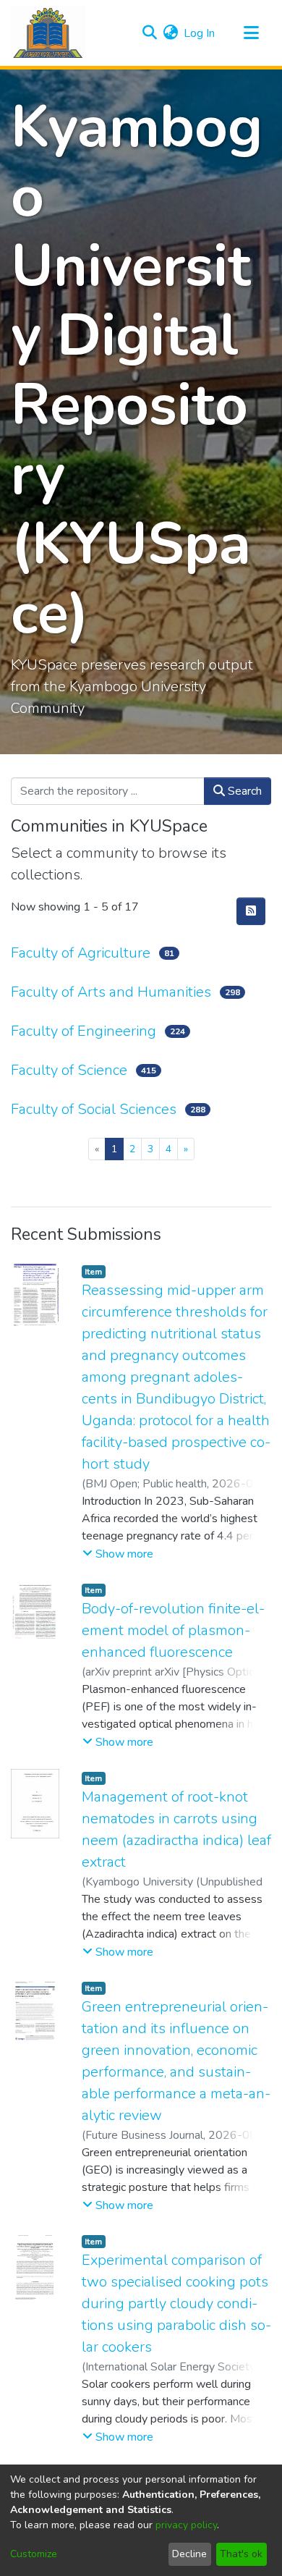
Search (243, 791)
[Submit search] (149, 33)
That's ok (241, 2554)
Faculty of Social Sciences (94, 1109)
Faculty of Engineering (84, 1031)
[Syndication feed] (251, 911)
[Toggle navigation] (251, 33)
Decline (189, 2554)
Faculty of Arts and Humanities (111, 992)
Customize (34, 2554)
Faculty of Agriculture (81, 953)
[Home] (48, 33)
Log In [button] (200, 33)
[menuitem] (170, 33)
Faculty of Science (69, 1070)
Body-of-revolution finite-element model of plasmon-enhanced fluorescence (173, 1630)
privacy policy (186, 2525)
